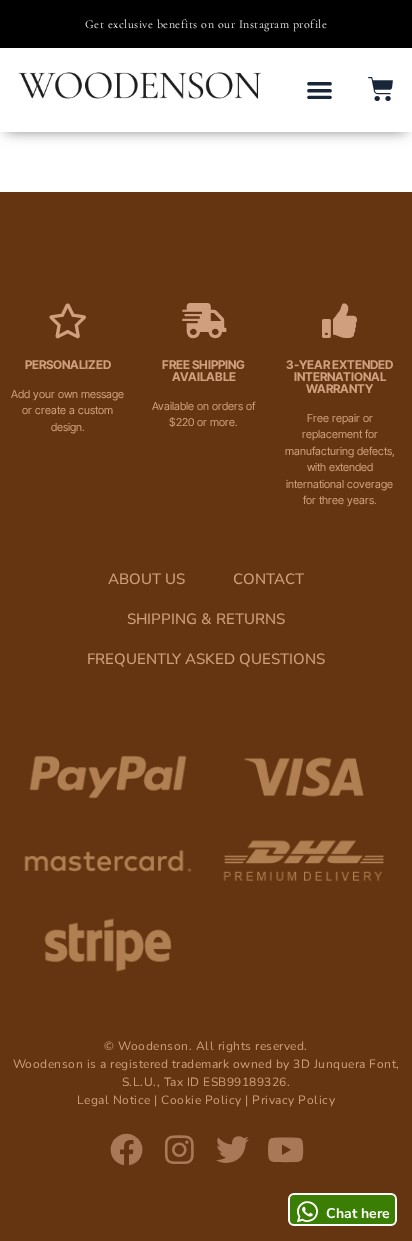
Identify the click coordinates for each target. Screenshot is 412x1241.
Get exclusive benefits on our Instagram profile (206, 24)
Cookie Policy (201, 1100)
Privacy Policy (293, 1100)
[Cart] (381, 89)
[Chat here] (307, 1212)
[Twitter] (232, 1150)
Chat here (358, 1213)
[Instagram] (179, 1150)
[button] (320, 90)
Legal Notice (114, 1100)
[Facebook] (126, 1150)
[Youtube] (285, 1150)
